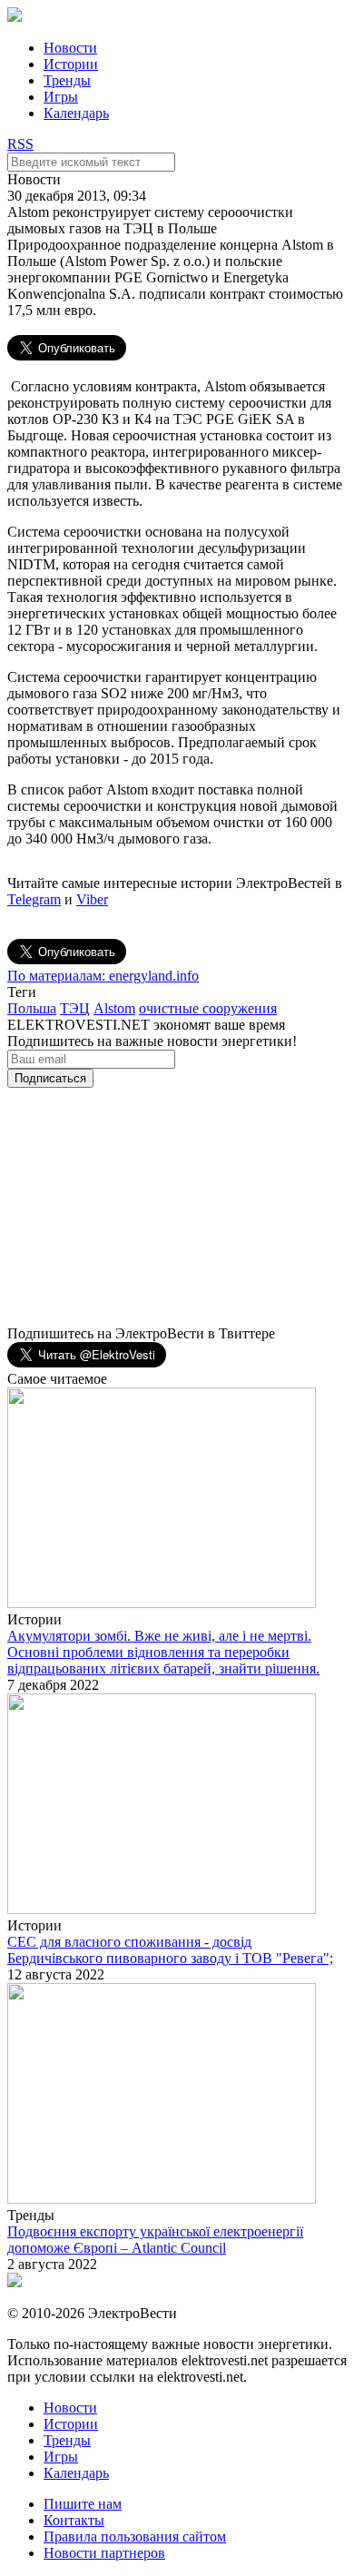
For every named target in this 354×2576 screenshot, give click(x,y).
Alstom (114, 1008)
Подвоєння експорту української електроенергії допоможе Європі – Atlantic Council (155, 2240)
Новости (70, 48)
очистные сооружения (208, 1008)
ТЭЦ (75, 1008)
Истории (71, 64)
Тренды (67, 80)
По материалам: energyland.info (103, 976)
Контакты (74, 2520)
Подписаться (50, 1078)
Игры (61, 97)
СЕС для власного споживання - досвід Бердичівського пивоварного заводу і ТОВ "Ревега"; (170, 1950)
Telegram (34, 899)
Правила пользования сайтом (135, 2537)
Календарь (76, 113)
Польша (32, 1008)
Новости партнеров (104, 2553)
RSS (20, 144)
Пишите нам (83, 2504)
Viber (92, 899)
